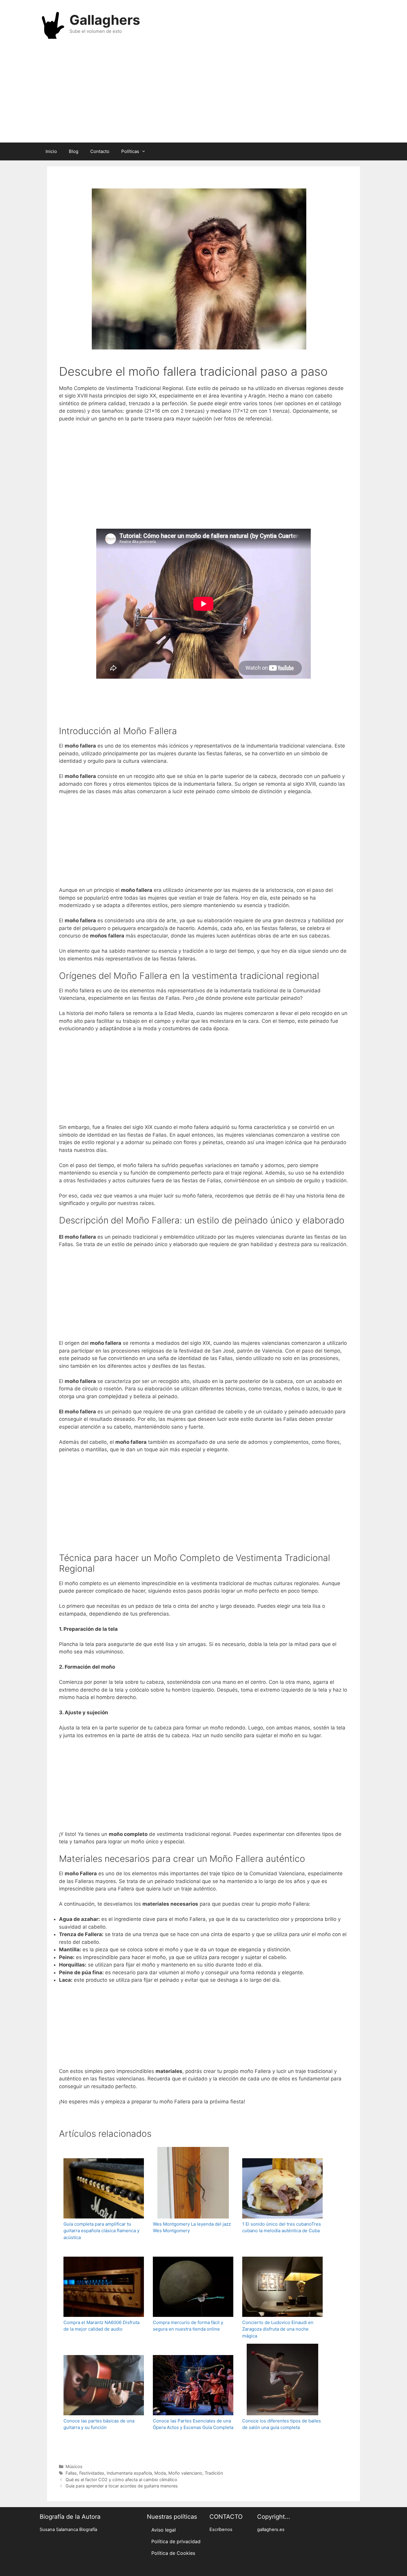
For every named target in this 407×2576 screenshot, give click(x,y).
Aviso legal (164, 2530)
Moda (160, 2473)
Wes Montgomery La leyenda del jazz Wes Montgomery (192, 2227)
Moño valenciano (185, 2473)
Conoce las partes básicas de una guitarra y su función (99, 2424)
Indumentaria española (129, 2473)
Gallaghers (105, 20)
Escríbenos (221, 2529)
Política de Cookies (173, 2553)
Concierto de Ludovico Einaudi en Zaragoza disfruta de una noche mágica (278, 2329)
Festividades (92, 2473)
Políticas (130, 151)
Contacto (100, 151)
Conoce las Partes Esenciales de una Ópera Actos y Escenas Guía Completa (193, 2424)
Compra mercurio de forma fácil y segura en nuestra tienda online (188, 2326)
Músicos (74, 2466)
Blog (74, 151)
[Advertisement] (203, 95)
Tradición (214, 2473)
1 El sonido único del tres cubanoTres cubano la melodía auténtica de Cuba (282, 2227)
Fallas (71, 2473)
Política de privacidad (176, 2541)
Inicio (51, 151)
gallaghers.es (271, 2529)
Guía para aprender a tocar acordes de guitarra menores (122, 2486)
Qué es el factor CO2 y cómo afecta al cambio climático (121, 2480)
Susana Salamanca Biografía (68, 2529)
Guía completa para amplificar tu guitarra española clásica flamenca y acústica (101, 2231)
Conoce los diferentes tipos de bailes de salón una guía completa (282, 2424)
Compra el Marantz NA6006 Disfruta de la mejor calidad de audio (101, 2326)
